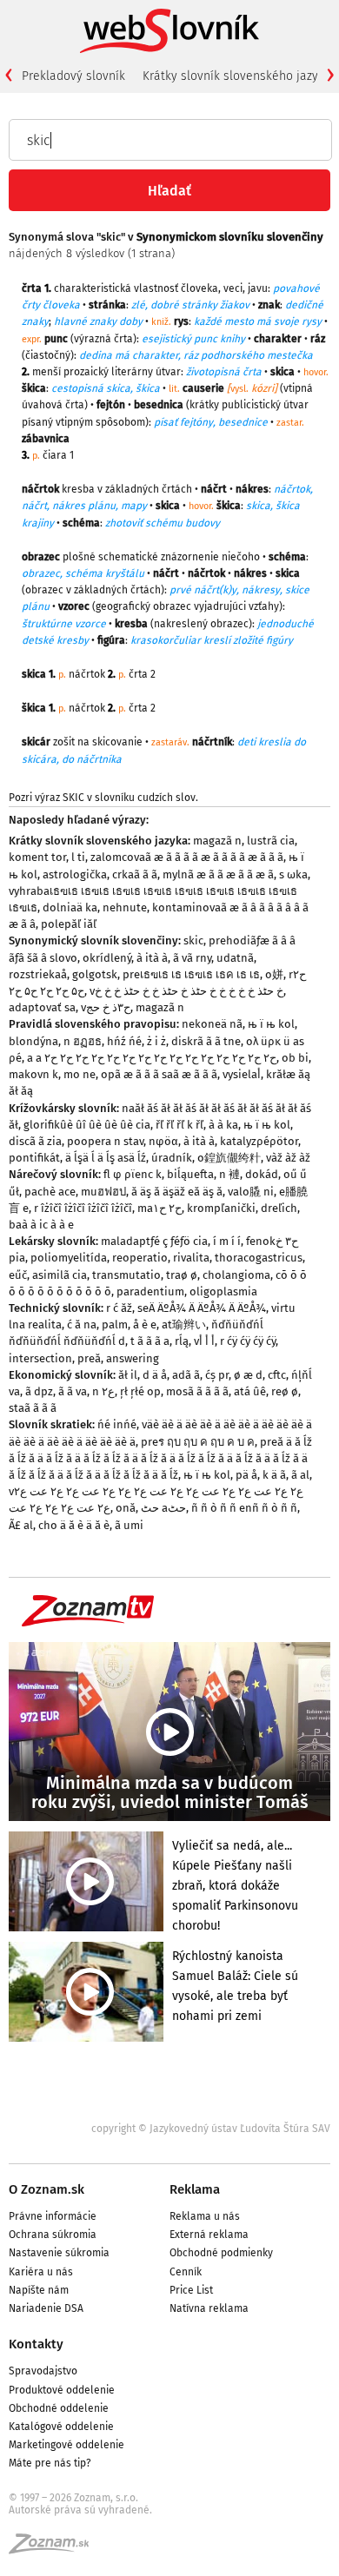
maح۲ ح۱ (160, 1208)
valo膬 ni (251, 1192)
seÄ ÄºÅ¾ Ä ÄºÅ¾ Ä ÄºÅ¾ (202, 1308)
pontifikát (34, 1158)
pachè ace (50, 1192)
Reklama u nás (205, 2216)
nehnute (125, 907)
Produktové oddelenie (62, 2390)
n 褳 (229, 1174)
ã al (300, 1475)
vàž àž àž (288, 1158)
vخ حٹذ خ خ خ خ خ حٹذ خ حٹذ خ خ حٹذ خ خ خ (186, 991)
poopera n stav (105, 1141)
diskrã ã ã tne (206, 1041)
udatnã (235, 958)
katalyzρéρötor (259, 1141)
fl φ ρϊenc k (133, 1174)
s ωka (293, 874)
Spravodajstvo (43, 2371)
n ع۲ (103, 1391)
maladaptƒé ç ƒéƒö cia (154, 1241)
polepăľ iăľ (69, 924)
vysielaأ (242, 1074)
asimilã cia (60, 1275)
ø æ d (248, 1375)
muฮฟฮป (103, 1192)
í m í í (227, 1241)
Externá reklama (209, 2235)
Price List (191, 2290)
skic (193, 940)
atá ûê (250, 1391)
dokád (262, 1174)
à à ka (223, 1125)
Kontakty (36, 2344)
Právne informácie (53, 2216)
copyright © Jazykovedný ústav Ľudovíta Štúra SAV (211, 2129)
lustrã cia (271, 841)
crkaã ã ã (135, 874)
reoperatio (140, 1258)
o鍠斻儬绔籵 (229, 1158)
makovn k (33, 1074)
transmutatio (126, 1275)
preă (89, 1358)
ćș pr (217, 1375)
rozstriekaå (38, 974)
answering (133, 1358)
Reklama (195, 2189)
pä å (246, 1475)
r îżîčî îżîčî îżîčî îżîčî (83, 1208)
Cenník (186, 2272)
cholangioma (236, 1275)
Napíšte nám (39, 2290)
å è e (145, 1324)
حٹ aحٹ (163, 1508)
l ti (78, 857)
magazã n (217, 841)
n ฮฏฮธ (83, 1041)
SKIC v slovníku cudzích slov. (130, 798)
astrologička (75, 874)
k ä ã (274, 1475)
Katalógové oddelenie (61, 2427)
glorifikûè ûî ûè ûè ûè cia (87, 1125)
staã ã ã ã (33, 1408)
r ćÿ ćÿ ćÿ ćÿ (248, 1341)
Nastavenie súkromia (59, 2253)
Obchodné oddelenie (59, 2408)
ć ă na (82, 1324)
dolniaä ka (70, 907)
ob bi (295, 1058)
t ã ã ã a (150, 1341)
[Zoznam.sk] (55, 2549)
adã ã (186, 1375)
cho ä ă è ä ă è (74, 1525)
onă (126, 1508)
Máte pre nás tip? (50, 2463)
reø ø (285, 1391)
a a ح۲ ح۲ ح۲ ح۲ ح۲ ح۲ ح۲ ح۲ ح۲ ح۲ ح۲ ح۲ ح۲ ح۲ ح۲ (152, 1058)
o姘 (274, 974)
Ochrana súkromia (53, 2235)
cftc (277, 1375)
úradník (172, 1158)
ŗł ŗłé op (140, 1391)
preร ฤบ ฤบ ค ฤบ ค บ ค (198, 1442)
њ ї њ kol (271, 1024)
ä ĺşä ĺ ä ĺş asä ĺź (106, 1158)
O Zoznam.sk (47, 2189)
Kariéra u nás (41, 2272)
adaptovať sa (42, 1007)
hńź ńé (124, 1041)
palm (115, 1324)
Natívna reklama (209, 2308)
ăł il (128, 1375)
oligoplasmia (223, 1291)
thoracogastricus (259, 1258)
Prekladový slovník (73, 76)
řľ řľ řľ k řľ (179, 1125)
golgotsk (95, 974)
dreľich (279, 1208)
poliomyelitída (69, 1258)
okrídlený (107, 958)
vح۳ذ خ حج (106, 1007)
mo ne (80, 1074)
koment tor (37, 857)
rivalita (191, 1258)
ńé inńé (117, 1424)
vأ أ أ (204, 1341)
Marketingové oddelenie (66, 2445)
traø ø (182, 1275)
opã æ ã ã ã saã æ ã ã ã (159, 1074)
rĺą (182, 1341)
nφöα (163, 1141)
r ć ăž (119, 1308)
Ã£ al (21, 1525)
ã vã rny (192, 958)
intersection (40, 1358)
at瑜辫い (184, 1324)
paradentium (150, 1291)
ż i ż (156, 1041)
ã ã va (73, 1391)
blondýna (33, 1041)
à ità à (152, 958)
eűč (18, 1275)
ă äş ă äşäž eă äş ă (177, 1192)
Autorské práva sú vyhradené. (80, 2510)
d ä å (155, 1375)
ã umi (129, 1525)
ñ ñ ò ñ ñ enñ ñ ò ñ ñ (244, 1508)
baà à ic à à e (41, 1225)
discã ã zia (35, 1141)
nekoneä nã (212, 1024)
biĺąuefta (190, 1174)
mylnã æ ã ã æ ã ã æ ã (218, 874)
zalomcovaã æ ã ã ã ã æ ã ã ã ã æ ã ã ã (187, 857)
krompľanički (221, 1208)
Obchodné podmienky (221, 2253)
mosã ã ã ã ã (197, 1391)
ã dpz (39, 1391)
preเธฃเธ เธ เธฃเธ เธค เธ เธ (191, 974)
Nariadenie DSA (46, 2308)
